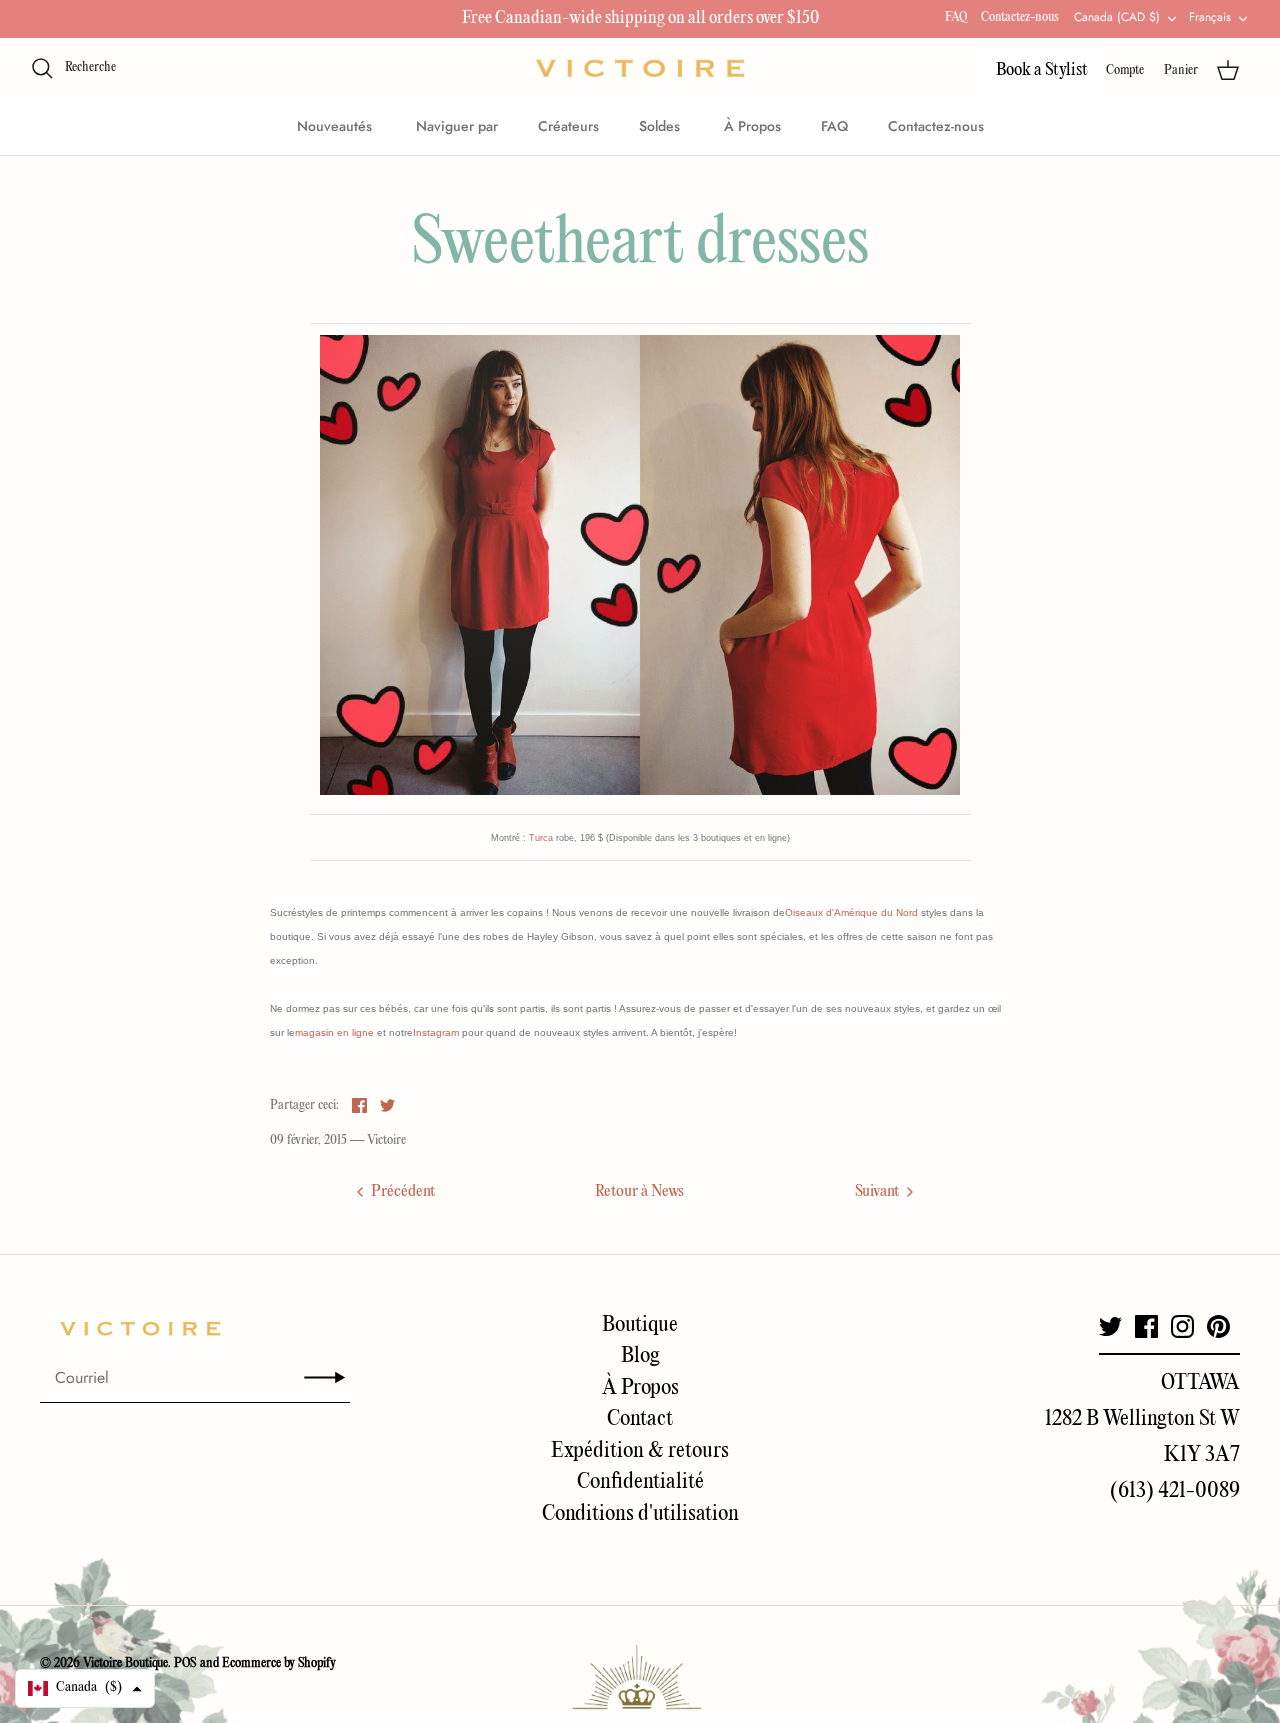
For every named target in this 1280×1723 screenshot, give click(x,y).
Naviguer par (457, 126)
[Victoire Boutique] (640, 68)
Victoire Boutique (125, 1663)
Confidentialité (640, 1482)
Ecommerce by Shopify (279, 1663)
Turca (541, 838)
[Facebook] (1146, 1326)
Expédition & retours (640, 1451)
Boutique (640, 1325)
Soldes (661, 126)
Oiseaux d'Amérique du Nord (851, 912)
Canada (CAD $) (1117, 17)
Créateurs (568, 126)
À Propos (752, 126)
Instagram (436, 1032)
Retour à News (639, 1192)
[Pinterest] (1218, 1326)
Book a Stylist (1042, 70)
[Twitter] (1110, 1326)
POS (185, 1663)
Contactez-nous (1020, 17)
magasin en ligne (334, 1032)
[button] (85, 1688)
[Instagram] (1182, 1326)
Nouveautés (336, 126)
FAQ (956, 17)
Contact (640, 1419)
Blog (640, 1356)
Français (1210, 17)
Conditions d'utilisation (640, 1514)
